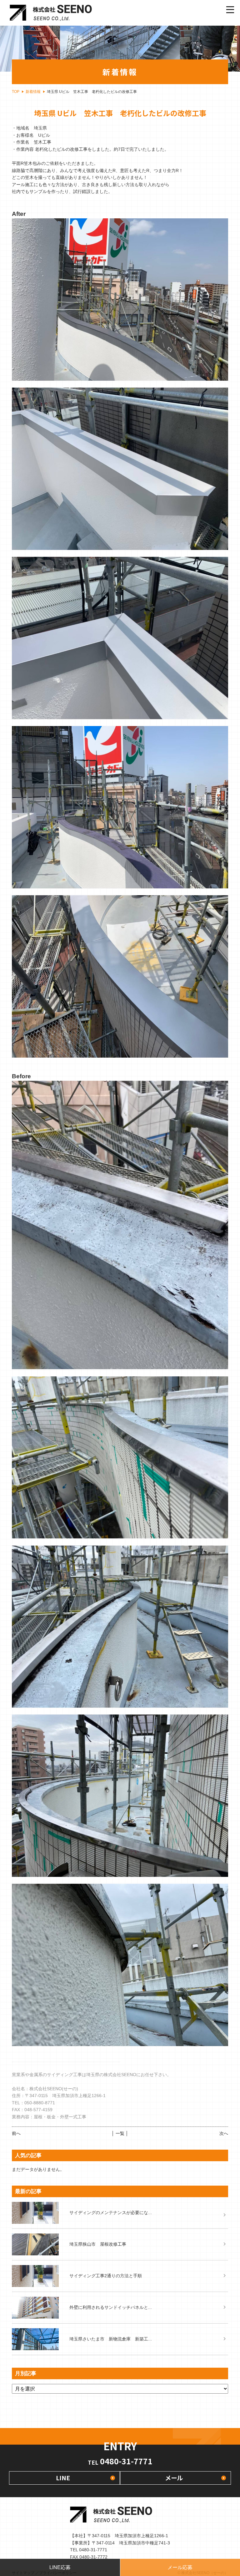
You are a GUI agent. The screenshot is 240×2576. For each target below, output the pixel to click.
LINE (63, 2478)
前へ (16, 2133)
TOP (16, 92)
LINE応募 (60, 2567)
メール (174, 2478)
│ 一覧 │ (120, 2133)
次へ (224, 2133)
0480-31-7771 (120, 2461)
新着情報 (33, 92)
